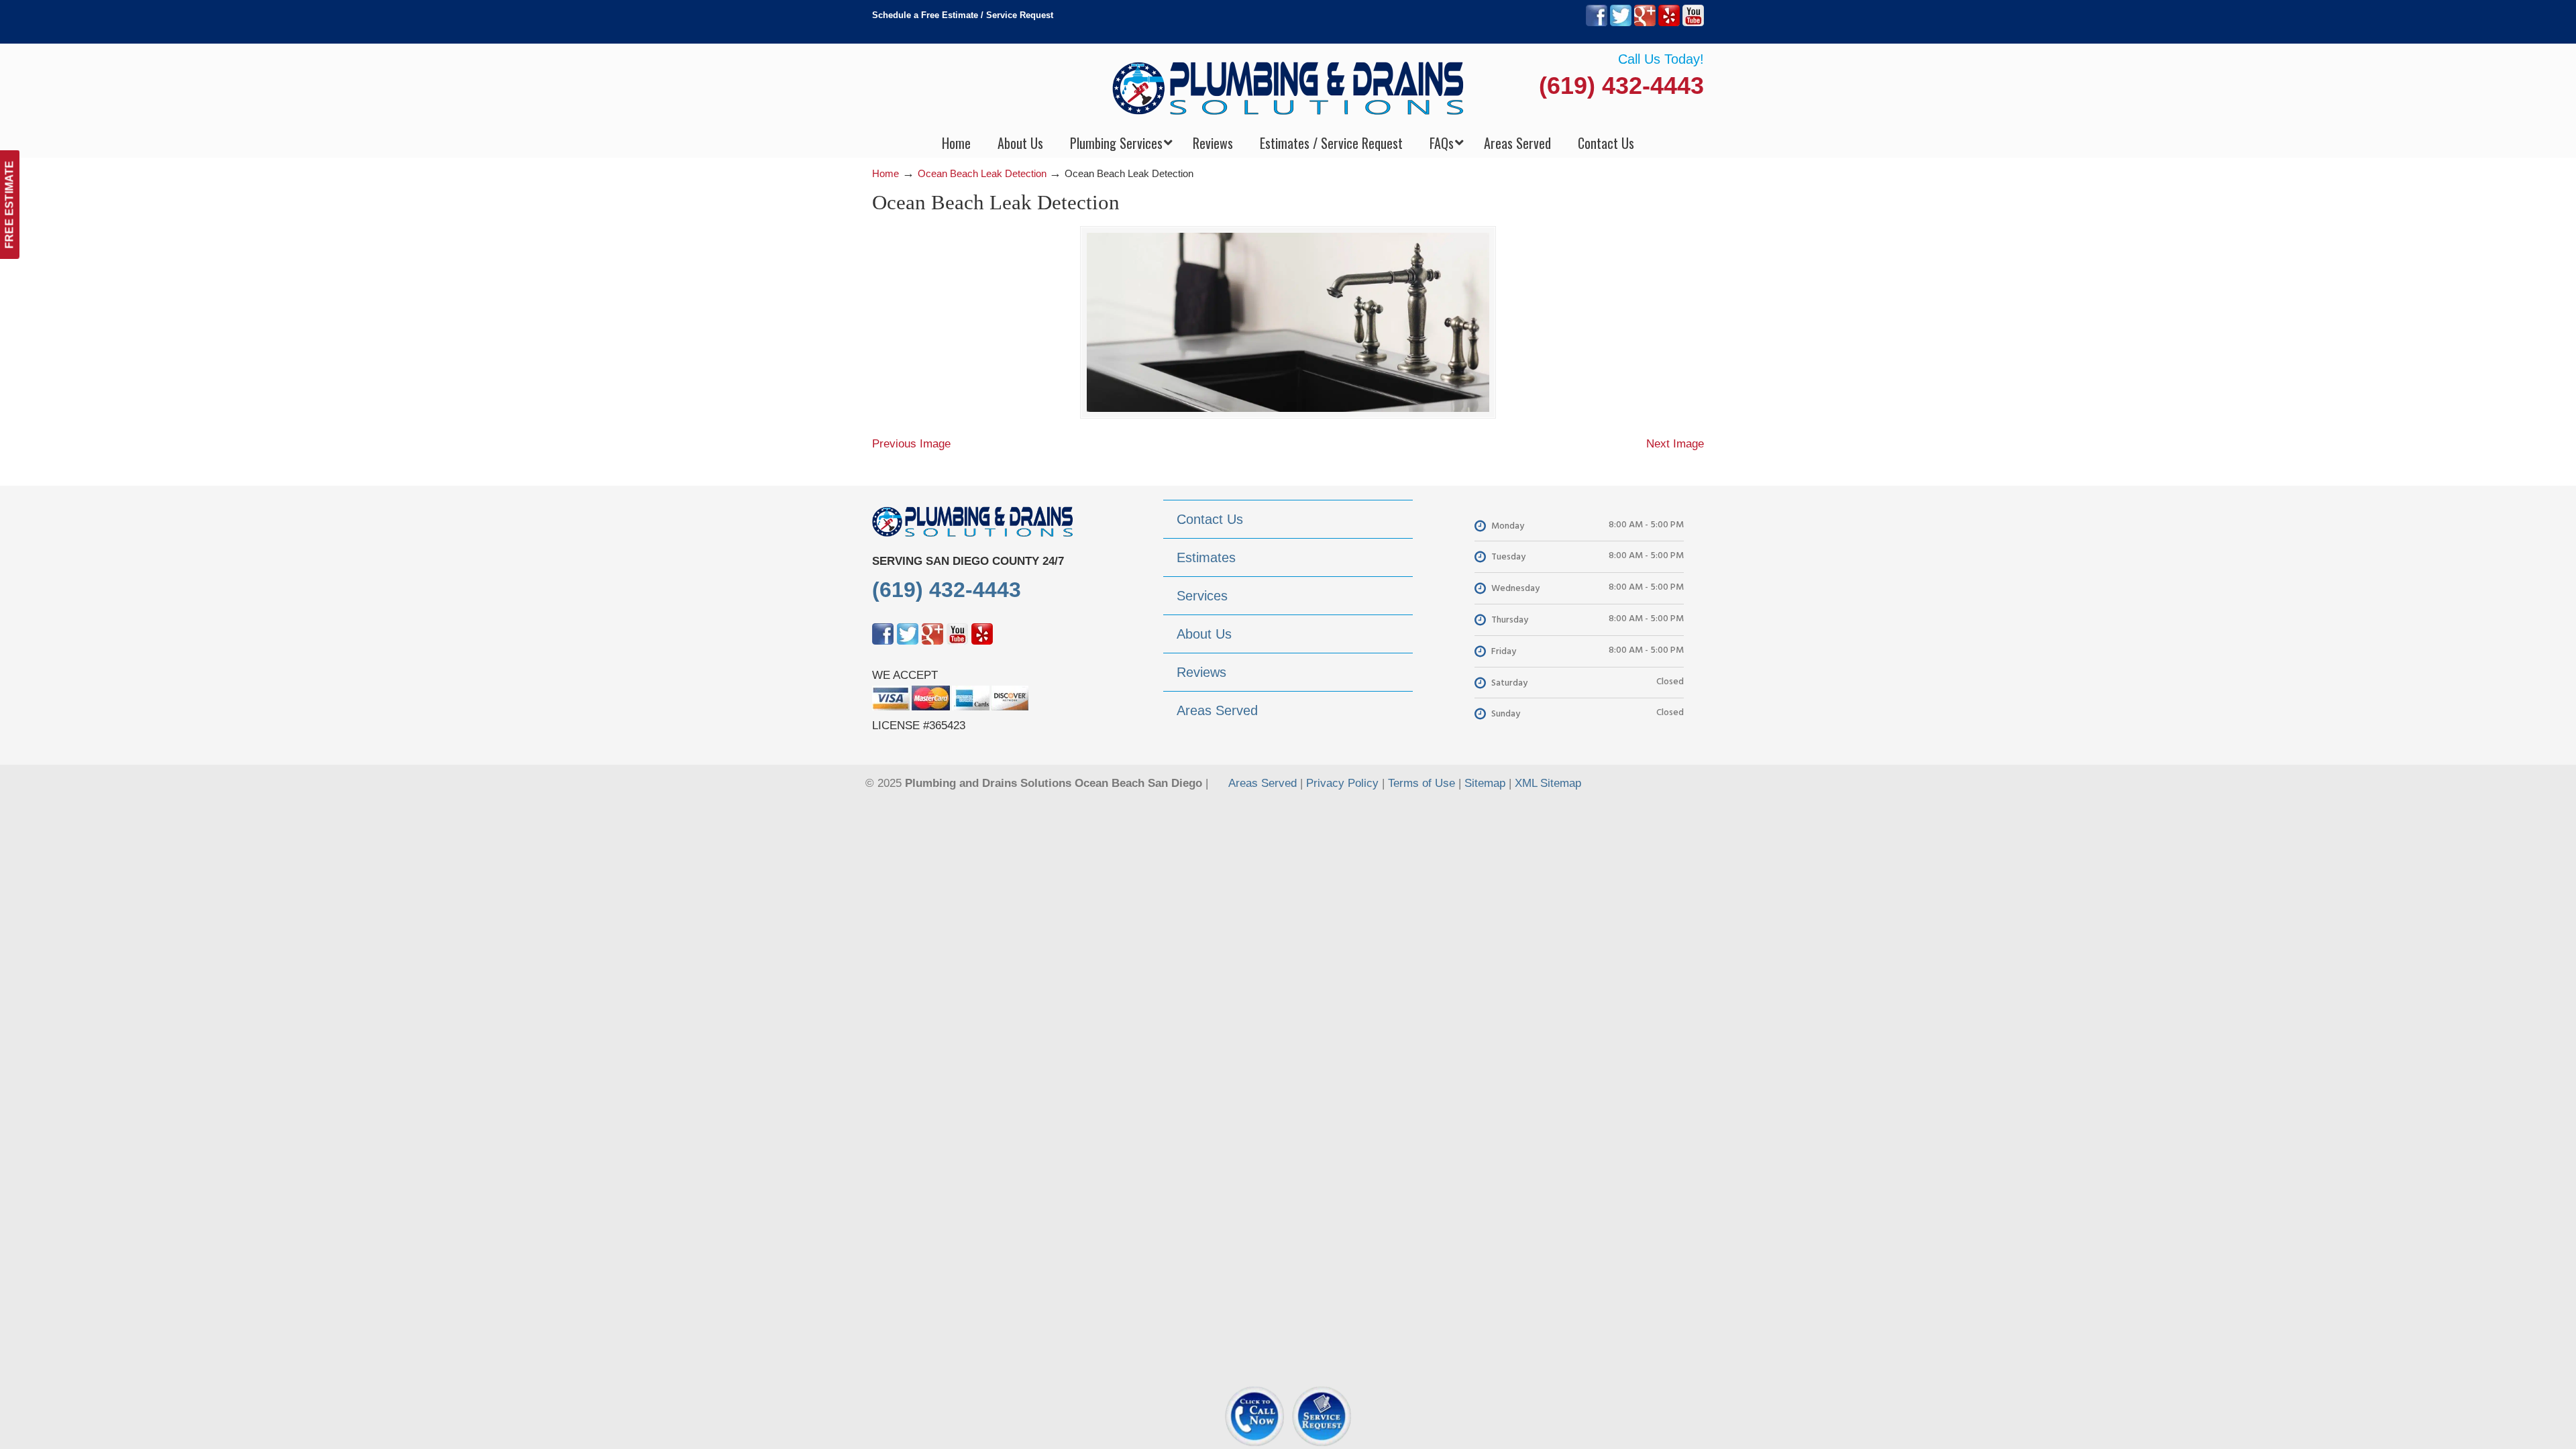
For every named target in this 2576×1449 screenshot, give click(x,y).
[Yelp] (1669, 23)
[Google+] (1645, 23)
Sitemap (1485, 783)
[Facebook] (1597, 23)
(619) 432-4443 (1621, 86)
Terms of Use (1421, 783)
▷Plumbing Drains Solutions (1288, 88)
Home (885, 173)
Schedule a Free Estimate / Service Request (963, 15)
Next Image (1675, 444)
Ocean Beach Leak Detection (982, 173)
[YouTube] (1693, 23)
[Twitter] (1621, 23)
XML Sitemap (1548, 783)
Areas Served (1263, 783)
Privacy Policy (1342, 783)
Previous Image (911, 444)
